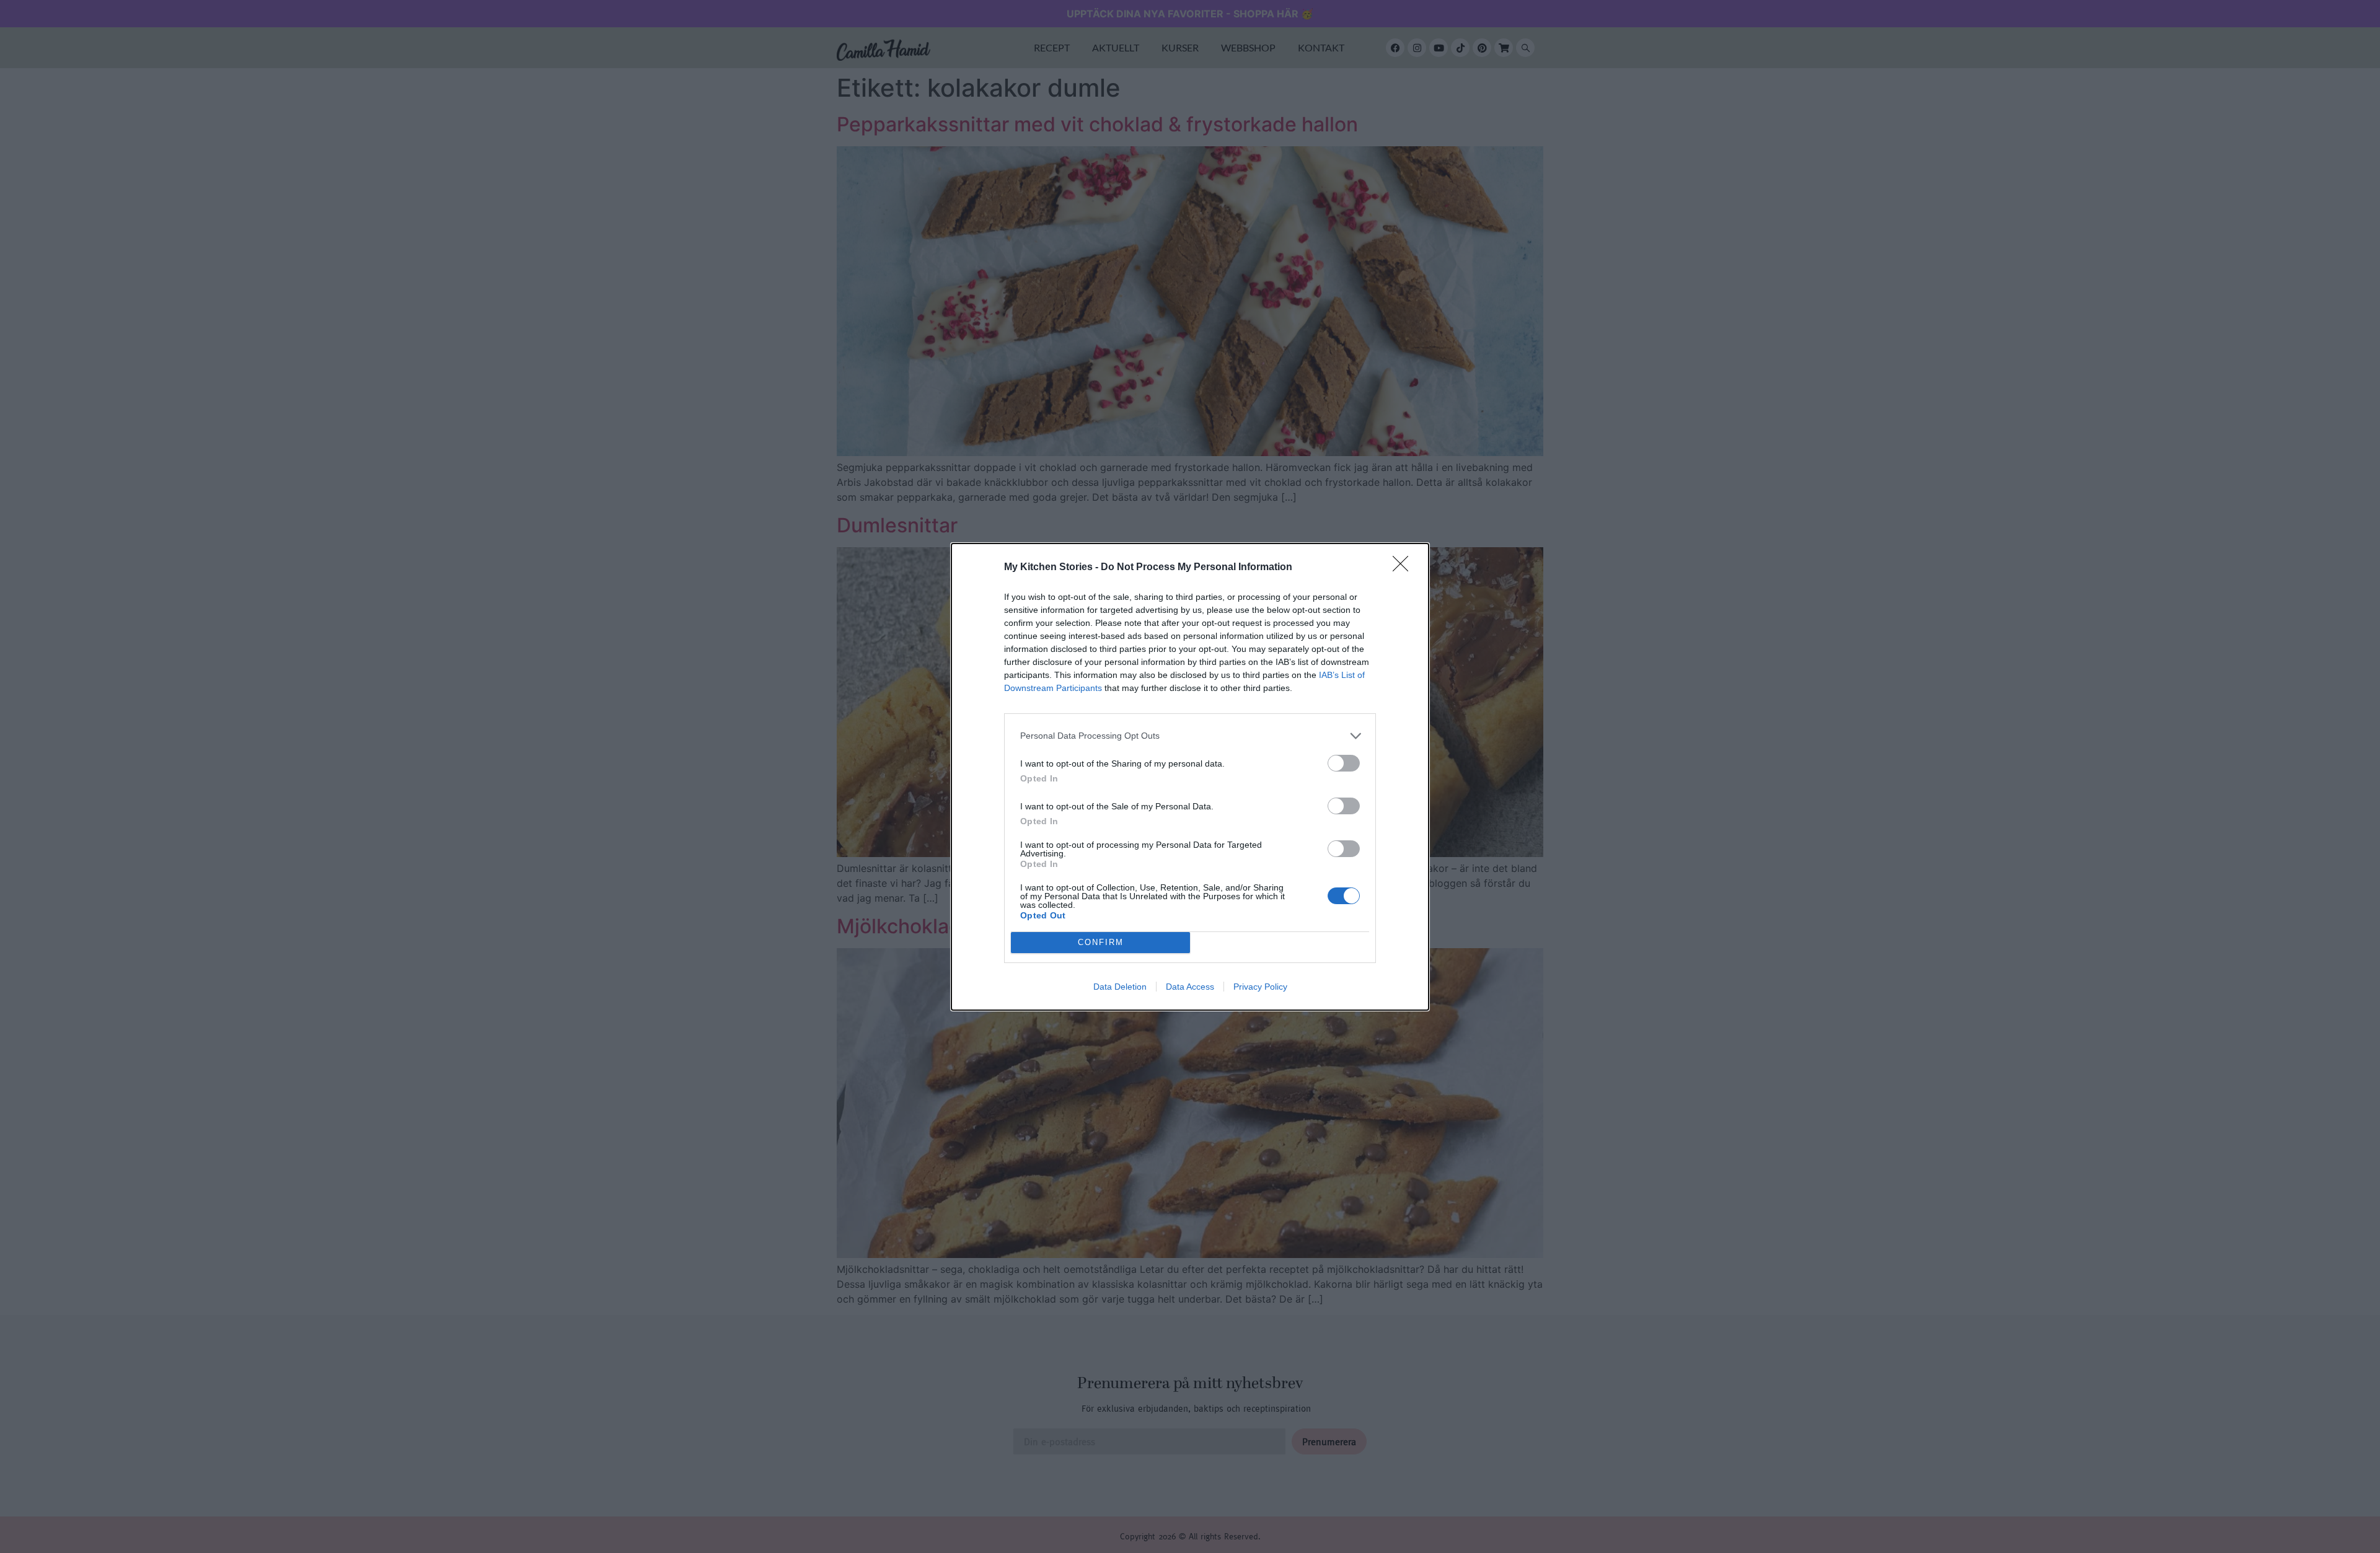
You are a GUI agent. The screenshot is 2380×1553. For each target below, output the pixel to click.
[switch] (1344, 763)
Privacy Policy (1260, 987)
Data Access (1190, 987)
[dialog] (1190, 777)
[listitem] (1190, 736)
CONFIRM (1101, 942)
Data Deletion (1120, 987)
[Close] (1404, 568)
